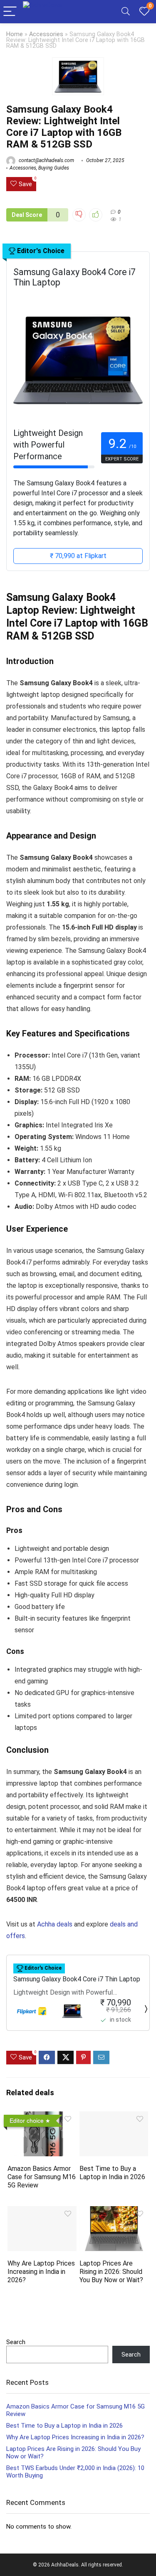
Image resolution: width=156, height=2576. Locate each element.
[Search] (126, 12)
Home (15, 34)
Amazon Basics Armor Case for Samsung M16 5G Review (42, 2177)
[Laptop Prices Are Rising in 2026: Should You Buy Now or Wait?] (114, 2212)
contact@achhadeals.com (46, 160)
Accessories (46, 34)
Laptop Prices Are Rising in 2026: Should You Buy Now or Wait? (111, 2272)
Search (16, 2342)
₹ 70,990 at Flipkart (78, 556)
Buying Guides (54, 168)
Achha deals (55, 1924)
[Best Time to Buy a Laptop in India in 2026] (114, 2117)
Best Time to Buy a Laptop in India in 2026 (112, 2173)
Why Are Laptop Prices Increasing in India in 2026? (41, 2272)
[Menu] (10, 12)
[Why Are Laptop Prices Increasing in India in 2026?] (42, 2212)
